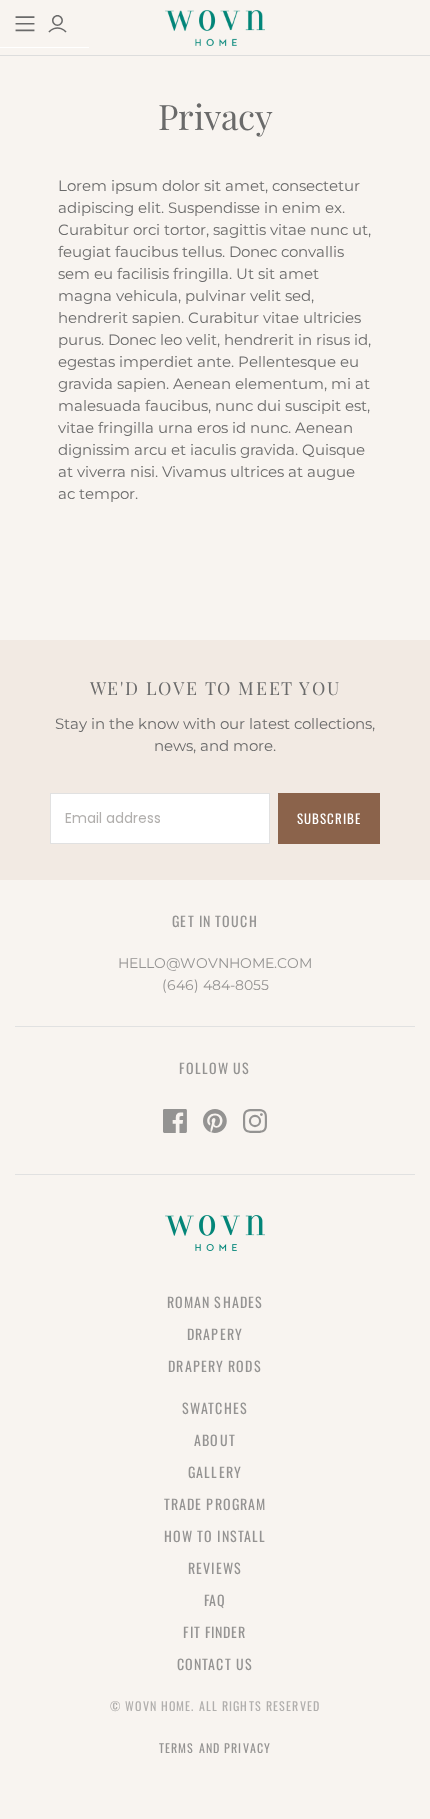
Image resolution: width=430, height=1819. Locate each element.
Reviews (215, 1567)
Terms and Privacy (215, 1747)
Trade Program (215, 1503)
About (215, 1439)
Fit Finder (214, 1631)
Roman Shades (215, 1301)
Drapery (215, 1333)
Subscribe (329, 818)
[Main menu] (25, 24)
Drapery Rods (214, 1365)
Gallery (215, 1471)
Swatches (215, 1407)
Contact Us (215, 1663)
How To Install (215, 1535)
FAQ (215, 1599)
